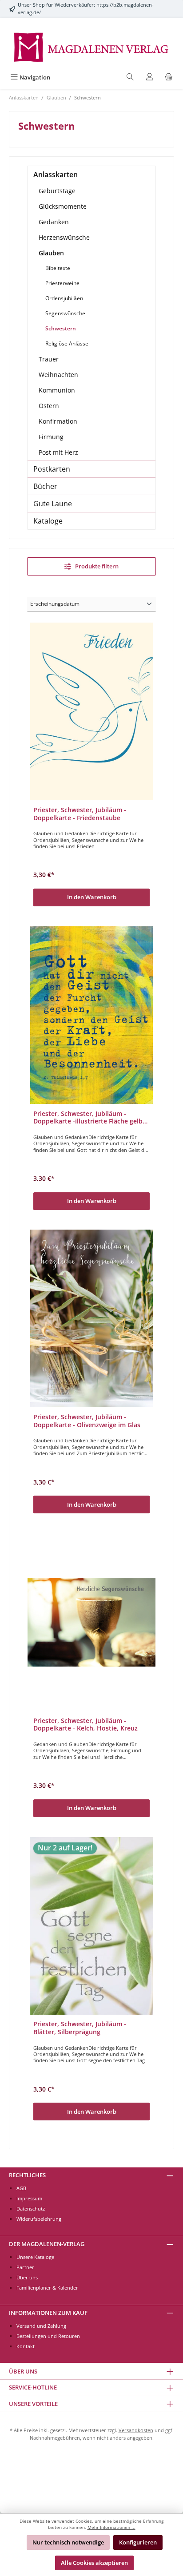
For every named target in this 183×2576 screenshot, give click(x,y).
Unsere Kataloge (35, 2257)
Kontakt (26, 2346)
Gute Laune (53, 504)
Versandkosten (136, 2430)
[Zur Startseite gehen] (91, 46)
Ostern (49, 406)
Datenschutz (31, 2209)
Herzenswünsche (64, 237)
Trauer (49, 359)
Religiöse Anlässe (67, 343)
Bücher (45, 486)
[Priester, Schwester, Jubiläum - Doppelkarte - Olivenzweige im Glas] (91, 1318)
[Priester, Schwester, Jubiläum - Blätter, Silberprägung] (91, 1926)
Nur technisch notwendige (68, 2542)
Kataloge (48, 521)
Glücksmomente (63, 206)
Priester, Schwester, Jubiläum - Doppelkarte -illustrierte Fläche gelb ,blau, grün (88, 1117)
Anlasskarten (56, 175)
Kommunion (57, 390)
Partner (25, 2267)
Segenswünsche (65, 313)
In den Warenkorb (92, 897)
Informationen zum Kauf (48, 2313)
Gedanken (54, 222)
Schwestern (61, 328)
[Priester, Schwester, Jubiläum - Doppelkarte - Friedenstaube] (91, 711)
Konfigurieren (138, 2542)
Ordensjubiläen (64, 298)
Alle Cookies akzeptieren (94, 2563)
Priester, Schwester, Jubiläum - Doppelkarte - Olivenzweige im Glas (87, 1421)
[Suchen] (130, 77)
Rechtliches (27, 2175)
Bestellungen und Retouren (48, 2336)
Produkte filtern (96, 566)
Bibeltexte (58, 268)
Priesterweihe (62, 283)
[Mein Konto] (150, 77)
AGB (21, 2188)
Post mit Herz (58, 452)
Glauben (51, 253)
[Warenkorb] (169, 77)
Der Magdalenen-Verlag (47, 2244)
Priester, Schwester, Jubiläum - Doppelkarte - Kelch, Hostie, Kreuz (86, 1725)
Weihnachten (58, 375)
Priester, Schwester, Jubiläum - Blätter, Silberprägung (80, 2028)
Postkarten (52, 469)
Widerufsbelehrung (39, 2219)
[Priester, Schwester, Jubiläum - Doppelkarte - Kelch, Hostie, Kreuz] (91, 1622)
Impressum (29, 2198)
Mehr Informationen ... (111, 2527)
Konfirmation (58, 421)
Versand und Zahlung (41, 2326)
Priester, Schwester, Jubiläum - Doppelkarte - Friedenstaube (80, 814)
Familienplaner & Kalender (47, 2288)
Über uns (27, 2277)
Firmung (51, 437)
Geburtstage (57, 191)
